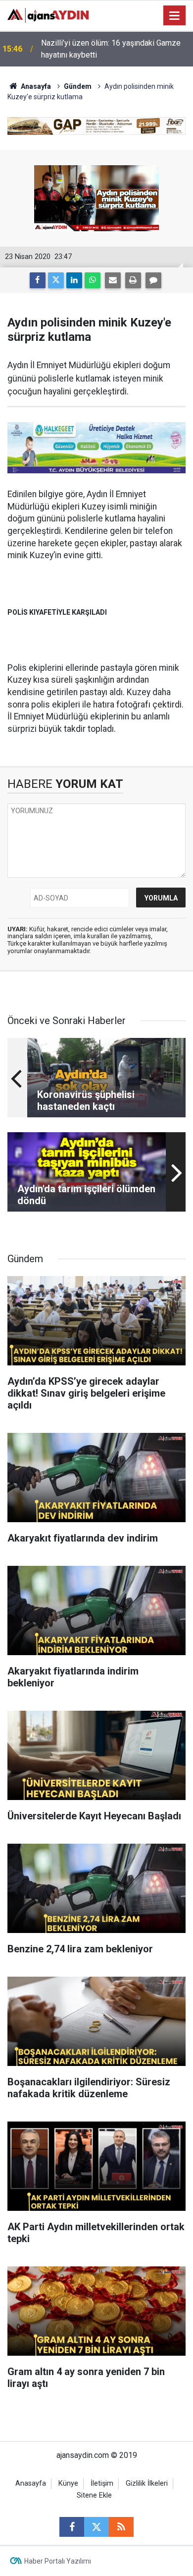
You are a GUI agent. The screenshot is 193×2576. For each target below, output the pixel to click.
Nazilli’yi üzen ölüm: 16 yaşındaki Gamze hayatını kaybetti (111, 49)
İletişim (102, 2483)
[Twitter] (56, 280)
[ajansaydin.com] (48, 15)
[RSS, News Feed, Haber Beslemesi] (121, 2527)
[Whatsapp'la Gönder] (93, 280)
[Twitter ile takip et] (96, 2527)
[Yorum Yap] (153, 280)
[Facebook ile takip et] (72, 2527)
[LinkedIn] (74, 280)
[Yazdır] (133, 280)
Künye (68, 2483)
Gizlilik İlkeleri (147, 2483)
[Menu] (175, 16)
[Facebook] (38, 280)
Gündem (78, 86)
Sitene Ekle (94, 2495)
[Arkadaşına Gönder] (113, 280)
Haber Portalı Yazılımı (58, 2561)
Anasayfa (35, 86)
